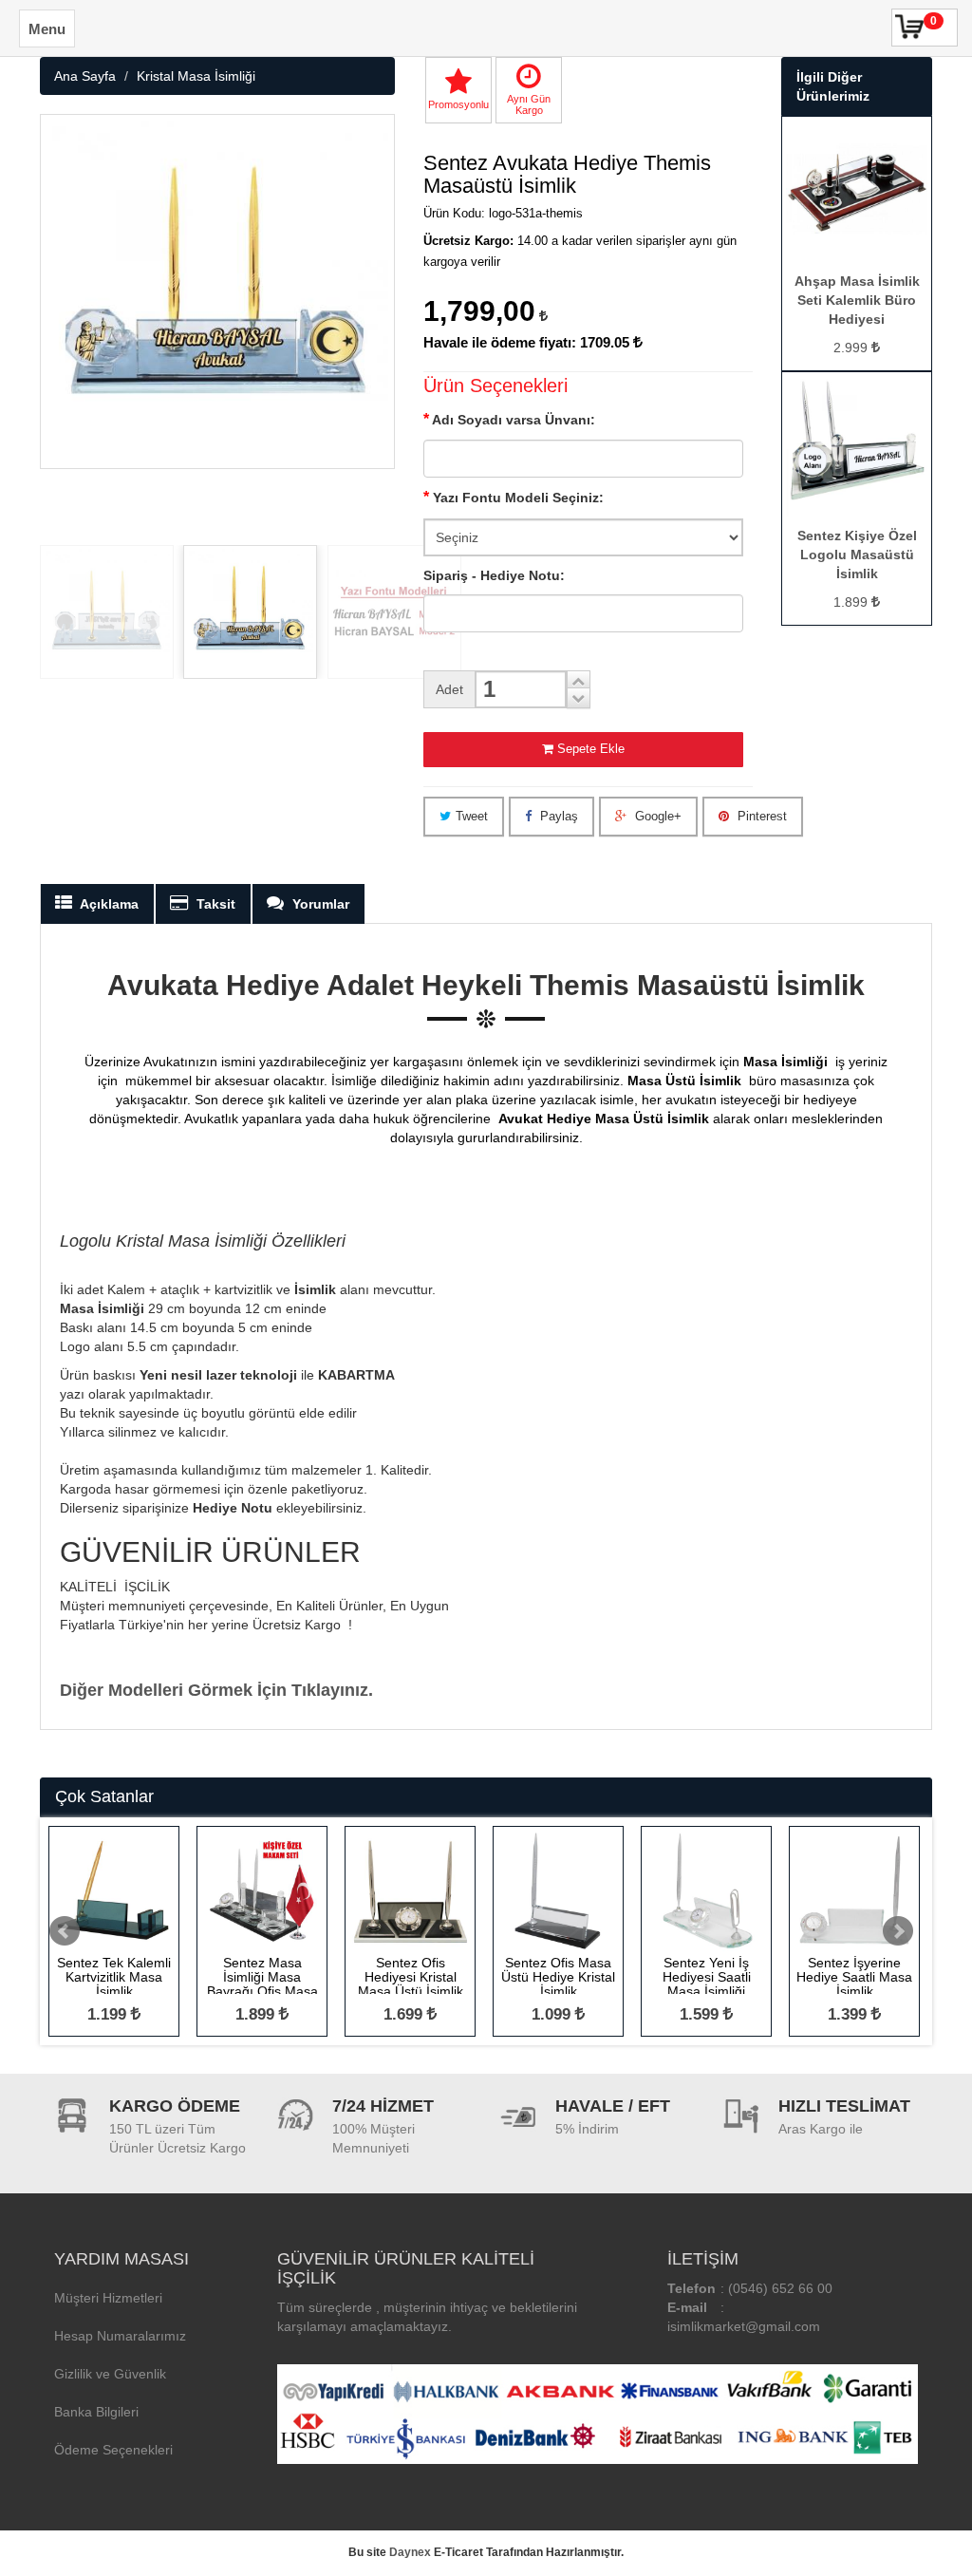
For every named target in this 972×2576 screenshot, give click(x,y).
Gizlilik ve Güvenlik (110, 2374)
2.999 (852, 348)
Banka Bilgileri (96, 2412)
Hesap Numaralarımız (120, 2336)
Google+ (656, 816)
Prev (65, 1931)
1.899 (852, 602)
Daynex (410, 2552)
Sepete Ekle (591, 749)
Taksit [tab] (214, 904)
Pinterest (760, 816)
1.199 (109, 2014)
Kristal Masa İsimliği (196, 76)
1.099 (553, 2014)
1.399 (850, 2014)
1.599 (701, 2014)
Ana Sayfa (85, 76)
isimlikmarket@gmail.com (744, 2326)
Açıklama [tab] (108, 904)
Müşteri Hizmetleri (108, 2298)
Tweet (472, 816)
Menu (47, 29)
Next (898, 1931)
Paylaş (557, 816)
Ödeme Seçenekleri (113, 2450)
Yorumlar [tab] (319, 904)
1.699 (405, 2014)
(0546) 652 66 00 (780, 2288)
